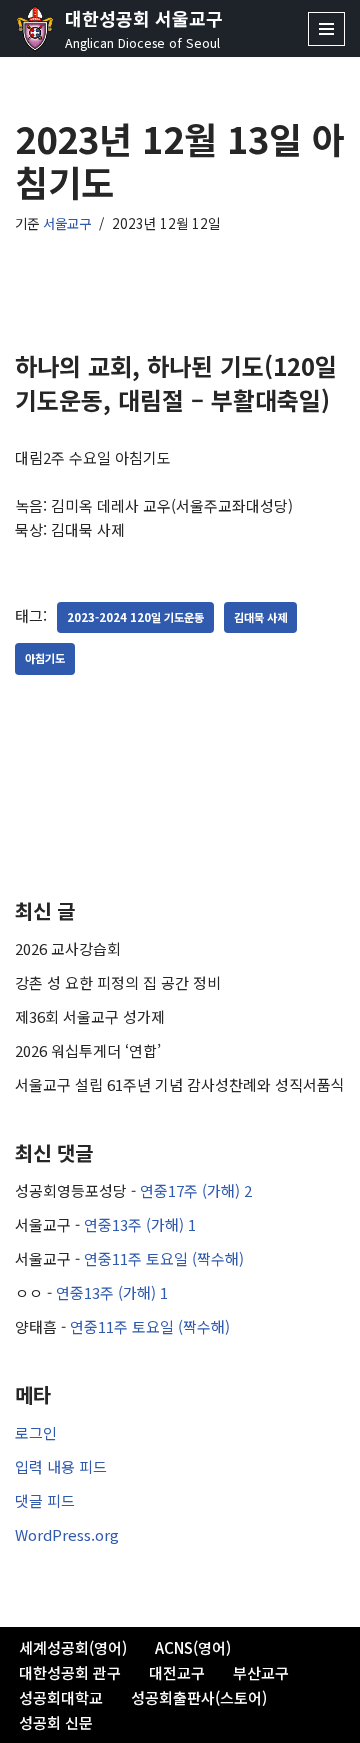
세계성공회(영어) (73, 1647)
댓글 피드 (45, 1500)
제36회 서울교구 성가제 (90, 1016)
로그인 (36, 1432)
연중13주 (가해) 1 (140, 1224)
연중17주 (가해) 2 (196, 1190)
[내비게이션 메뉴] (326, 29)
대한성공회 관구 (70, 1672)
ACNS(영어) (193, 1647)
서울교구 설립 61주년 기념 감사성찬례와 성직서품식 (180, 1084)
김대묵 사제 (260, 617)
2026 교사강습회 (68, 948)
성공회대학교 (61, 1697)
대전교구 (177, 1672)
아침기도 (45, 658)
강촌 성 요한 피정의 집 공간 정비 (118, 982)
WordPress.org (67, 1534)
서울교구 (67, 223)
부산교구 (261, 1672)
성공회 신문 (56, 1722)
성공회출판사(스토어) (199, 1697)
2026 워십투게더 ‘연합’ (88, 1050)
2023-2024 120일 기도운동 (135, 617)
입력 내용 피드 (61, 1466)
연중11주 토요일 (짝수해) (164, 1258)
